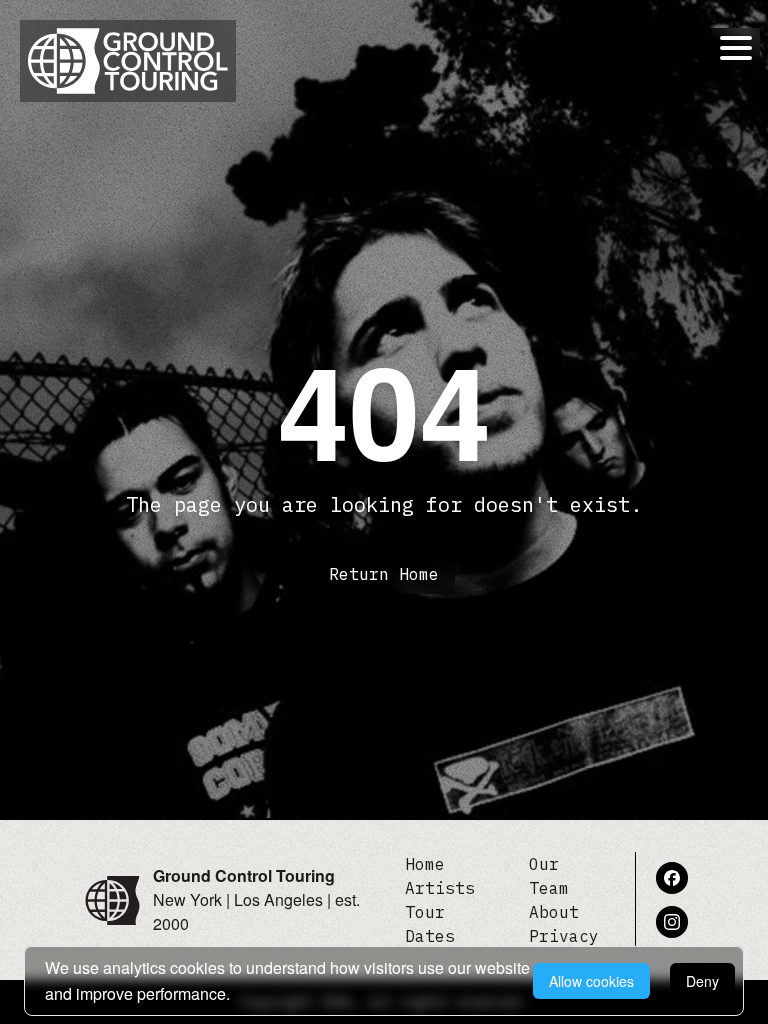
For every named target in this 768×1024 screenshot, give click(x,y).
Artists (440, 888)
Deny (702, 981)
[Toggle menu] (736, 48)
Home (425, 864)
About (554, 912)
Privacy (564, 936)
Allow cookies (591, 981)
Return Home (384, 574)
